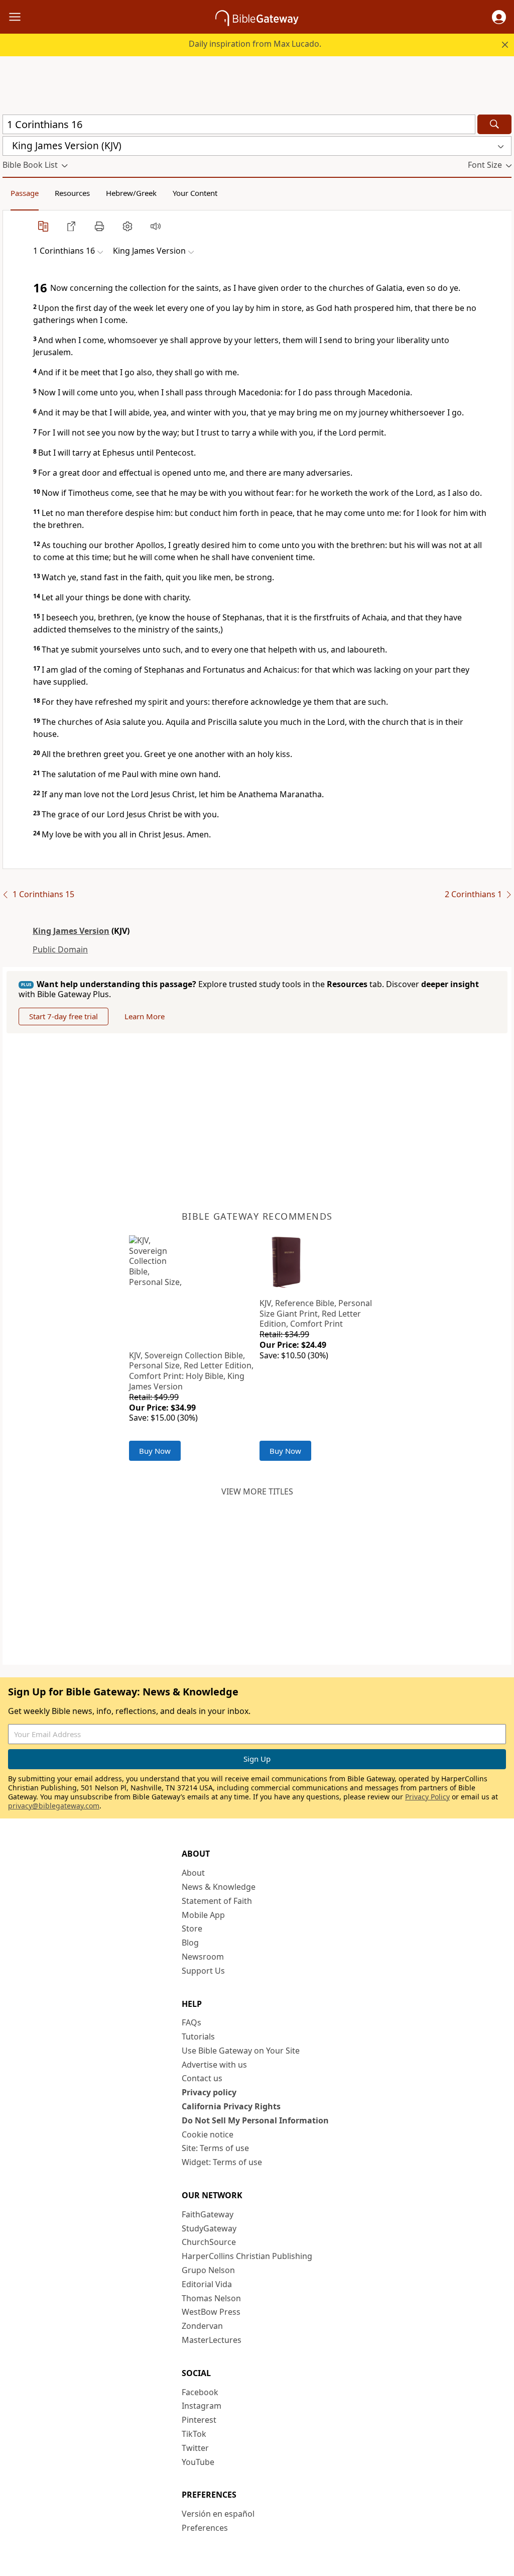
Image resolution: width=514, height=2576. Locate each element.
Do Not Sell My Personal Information (255, 2120)
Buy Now (155, 1451)
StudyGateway (209, 2228)
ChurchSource (209, 2242)
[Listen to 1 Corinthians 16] (156, 226)
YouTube (198, 2462)
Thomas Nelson (211, 2298)
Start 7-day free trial (63, 1016)
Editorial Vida (207, 2284)
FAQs (191, 2022)
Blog (190, 1943)
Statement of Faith (217, 1901)
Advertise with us (214, 2065)
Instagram (202, 2406)
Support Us (203, 1971)
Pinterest (199, 2420)
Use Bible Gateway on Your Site (241, 2051)
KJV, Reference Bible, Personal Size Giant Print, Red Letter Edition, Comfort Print (316, 1314)
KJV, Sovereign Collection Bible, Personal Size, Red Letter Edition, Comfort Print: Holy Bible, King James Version (191, 1371)
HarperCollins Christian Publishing (247, 2256)
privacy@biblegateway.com (54, 1806)
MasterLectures (212, 2340)
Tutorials (198, 2036)
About (193, 1873)
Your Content (195, 193)
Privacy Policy (427, 1797)
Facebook (200, 2392)
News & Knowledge (219, 1887)
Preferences (205, 2528)
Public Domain (60, 949)
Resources (72, 193)
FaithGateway (208, 2214)
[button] (499, 17)
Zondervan (202, 2326)
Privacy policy (209, 2092)
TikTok (194, 2434)
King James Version (71, 931)
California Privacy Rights (231, 2106)
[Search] (494, 124)
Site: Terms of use (215, 2148)
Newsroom (203, 1957)
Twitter (195, 2448)
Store (192, 1928)
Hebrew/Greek (131, 193)
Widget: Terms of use (222, 2162)
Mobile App (203, 1915)
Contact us (202, 2078)
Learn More (145, 1016)
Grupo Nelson (208, 2270)
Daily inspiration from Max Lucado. (255, 44)
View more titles (257, 1491)
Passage (25, 193)
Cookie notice (208, 2134)
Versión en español (218, 2514)
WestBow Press (211, 2312)
